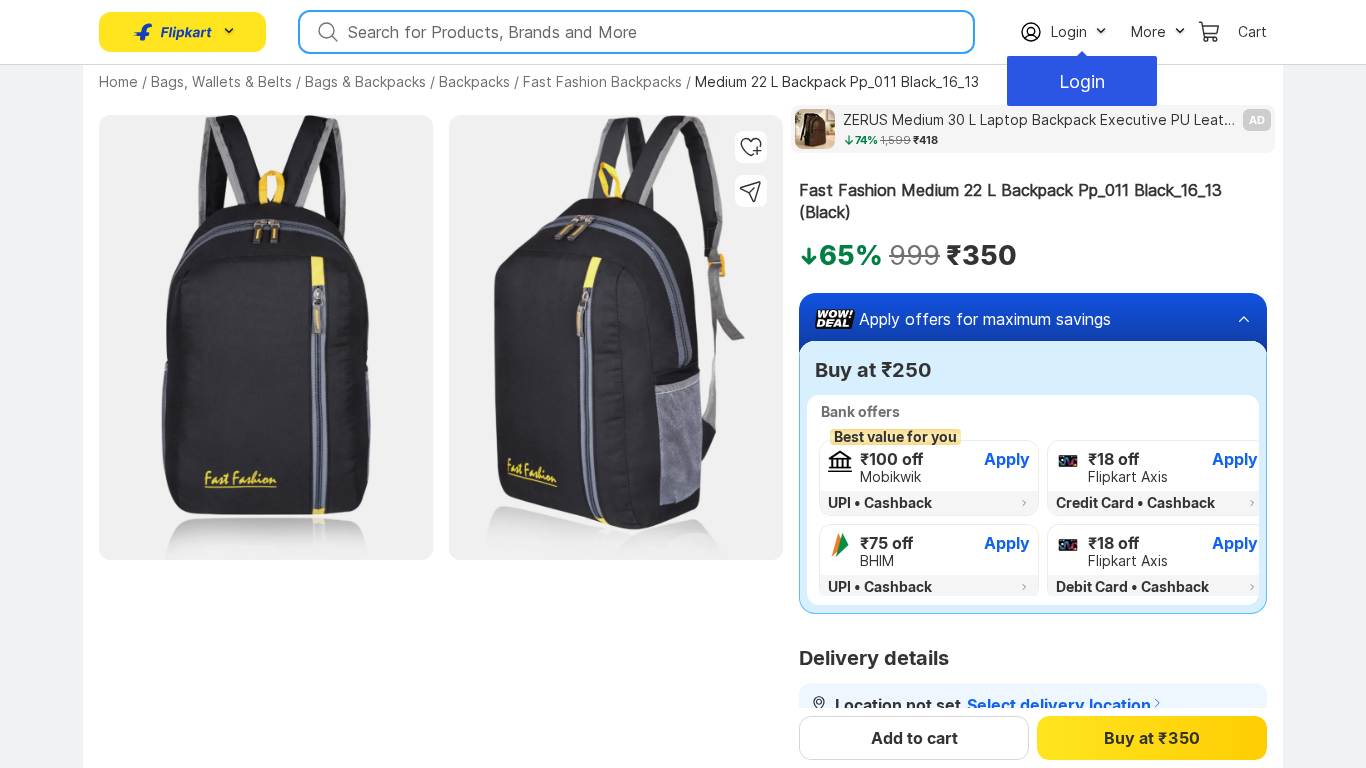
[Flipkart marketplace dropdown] (173, 32)
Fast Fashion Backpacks (602, 81)
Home (118, 81)
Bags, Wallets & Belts (221, 81)
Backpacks (474, 81)
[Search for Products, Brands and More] (326, 32)
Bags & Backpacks (365, 81)
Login (1082, 81)
